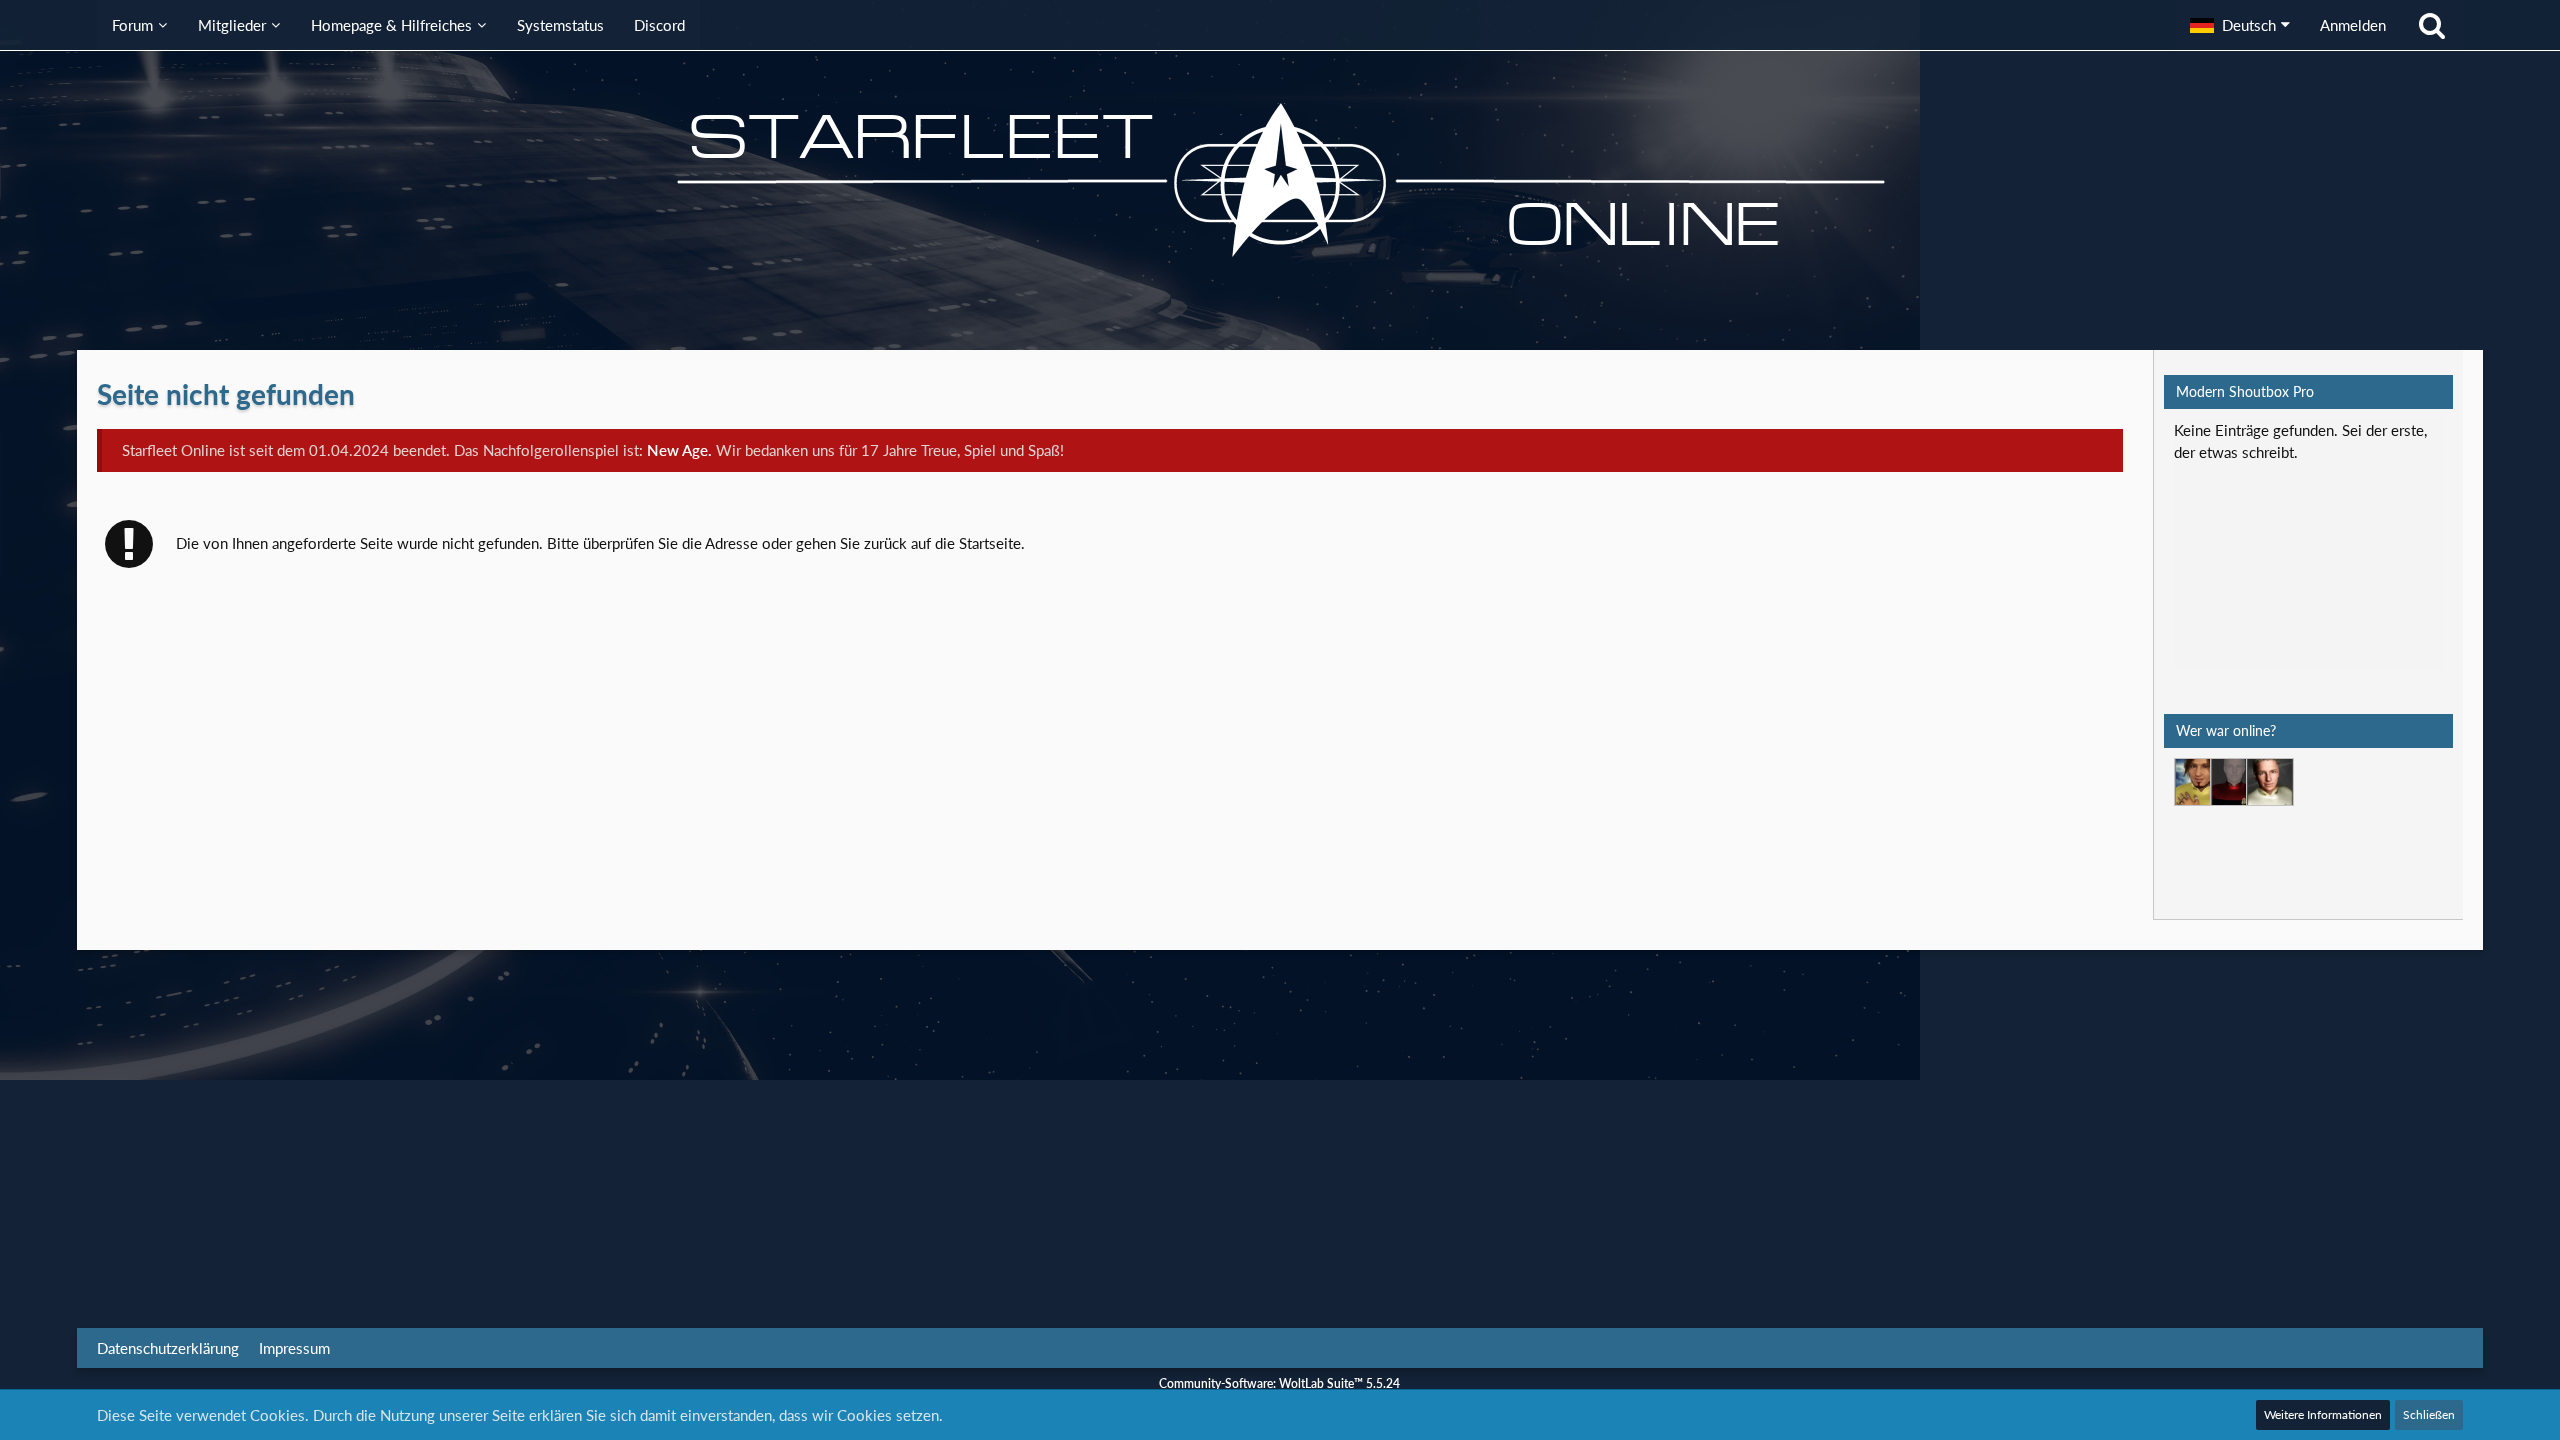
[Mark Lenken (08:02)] (2198, 782)
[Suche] (2432, 25)
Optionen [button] (2399, 443)
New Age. (679, 450)
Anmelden (2353, 25)
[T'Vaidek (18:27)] (2234, 782)
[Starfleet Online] (1280, 180)
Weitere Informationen (2323, 1414)
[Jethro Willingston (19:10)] (2270, 782)
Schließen (2429, 1414)
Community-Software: (1279, 1383)
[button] (2240, 25)
